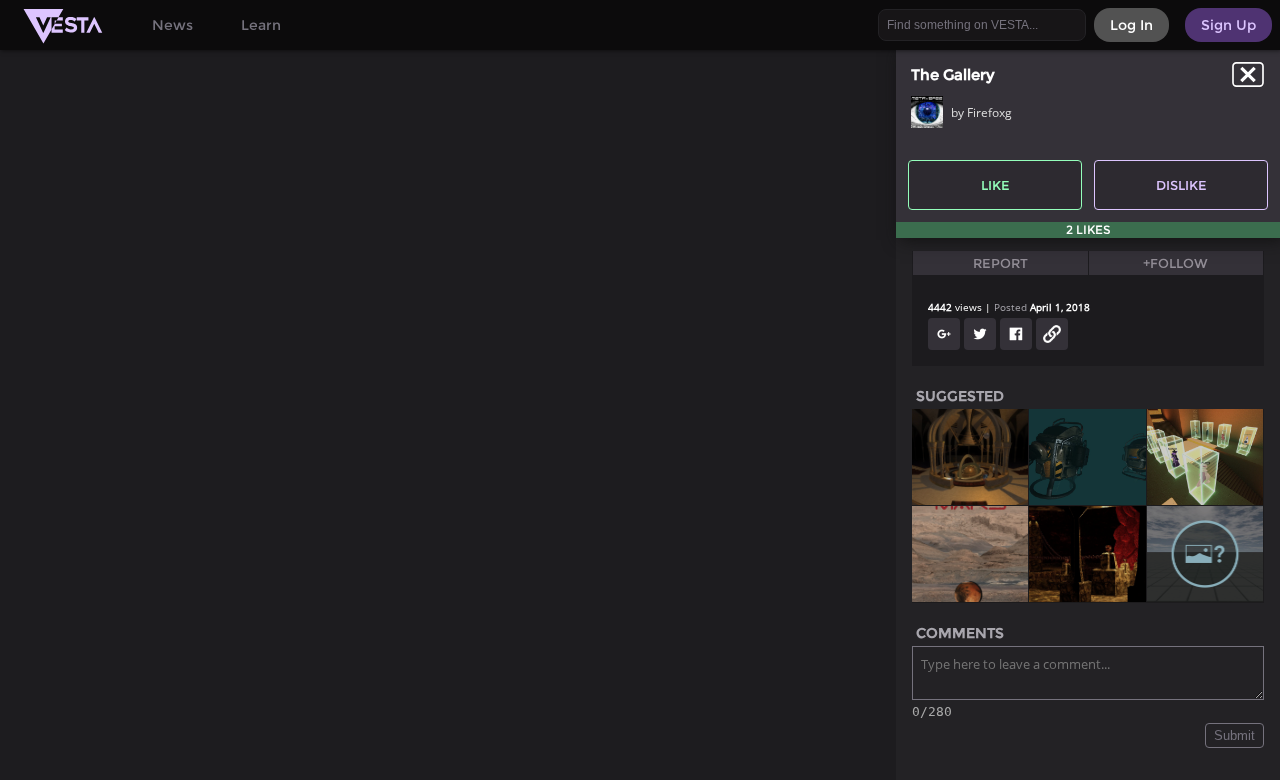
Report (1000, 263)
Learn (261, 25)
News (172, 25)
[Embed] (1052, 334)
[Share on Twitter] (980, 334)
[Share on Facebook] (1016, 334)
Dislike (1181, 185)
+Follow (1175, 263)
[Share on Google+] (944, 334)
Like (995, 185)
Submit (1234, 735)
